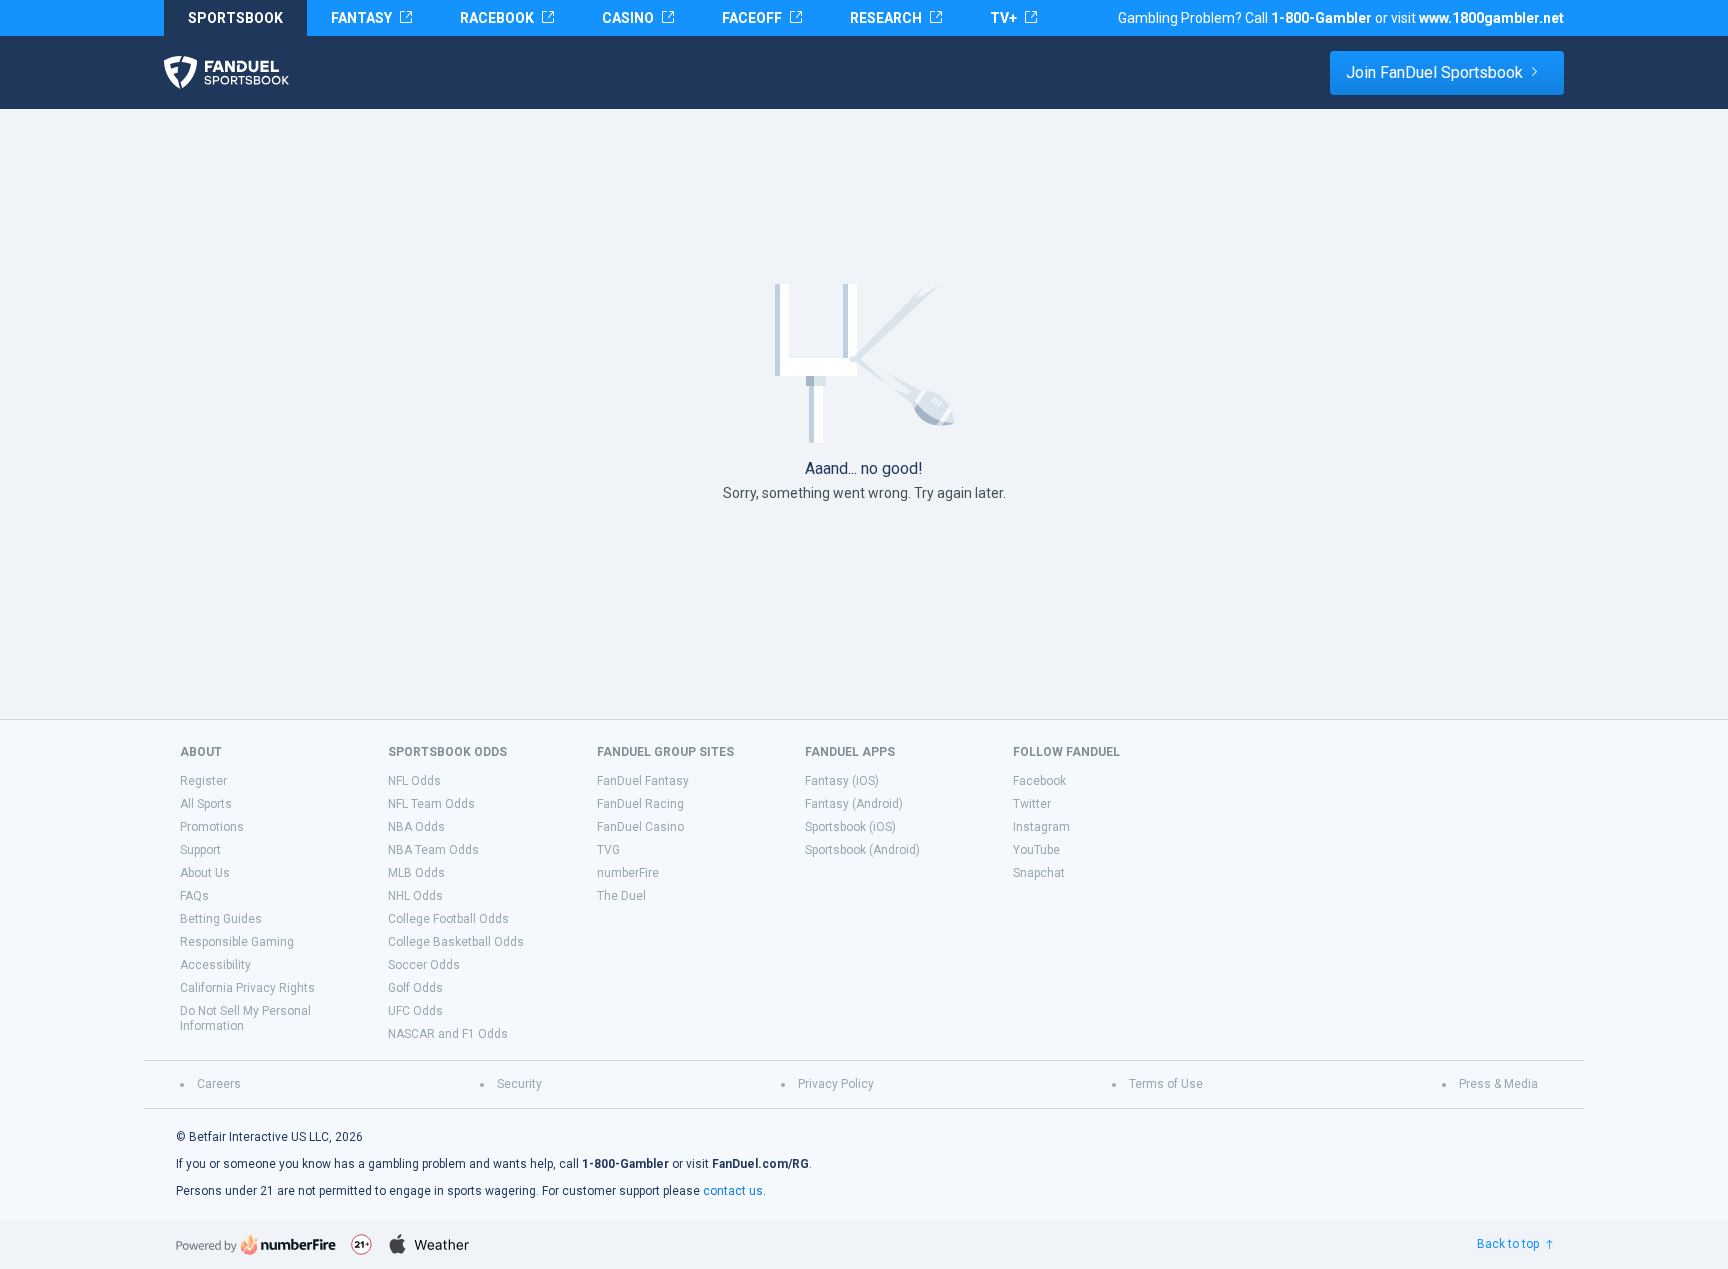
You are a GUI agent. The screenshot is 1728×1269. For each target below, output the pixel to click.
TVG (608, 850)
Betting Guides (221, 919)
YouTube (1036, 850)
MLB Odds (416, 873)
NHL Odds (415, 896)
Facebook (1039, 781)
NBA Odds (416, 827)
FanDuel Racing (640, 804)
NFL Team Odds (431, 804)
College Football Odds (448, 919)
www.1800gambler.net (1491, 18)
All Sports (206, 804)
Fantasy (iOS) (842, 781)
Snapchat (1039, 873)
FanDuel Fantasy (643, 781)
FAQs (194, 896)
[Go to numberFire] (256, 1244)
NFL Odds (414, 781)
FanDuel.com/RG (760, 1164)
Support (200, 850)
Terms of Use (1166, 1084)
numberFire (628, 873)
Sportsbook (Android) (862, 850)
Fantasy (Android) (854, 804)
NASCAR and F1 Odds (448, 1034)
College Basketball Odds (456, 942)
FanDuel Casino (640, 827)
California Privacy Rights (247, 988)
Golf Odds (415, 988)
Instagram (1041, 827)
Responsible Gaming (237, 942)
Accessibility (215, 965)
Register (203, 781)
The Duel (621, 896)
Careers (219, 1084)
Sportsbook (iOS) (850, 827)
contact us (733, 1191)
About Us (205, 873)
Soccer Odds (424, 965)
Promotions (212, 827)
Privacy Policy (836, 1084)
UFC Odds (415, 1011)
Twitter (1032, 804)
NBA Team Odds (433, 850)
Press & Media (1498, 1084)
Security (519, 1084)
